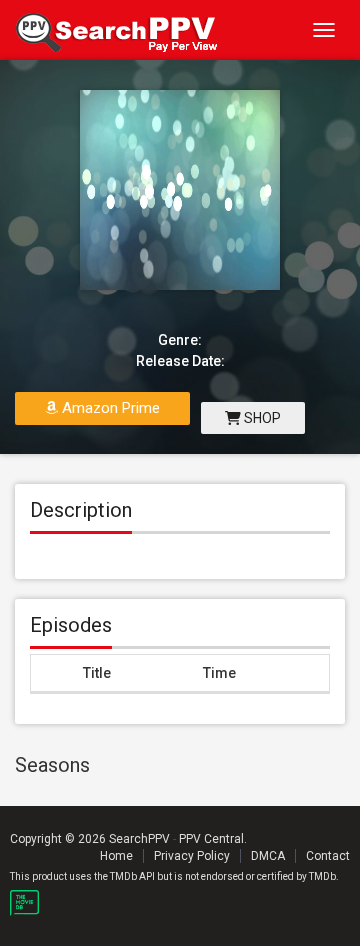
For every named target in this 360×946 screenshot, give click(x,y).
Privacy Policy (192, 856)
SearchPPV (139, 839)
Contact (328, 856)
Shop (261, 418)
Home (116, 856)
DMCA (268, 856)
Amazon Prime (109, 408)
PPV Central (211, 839)
